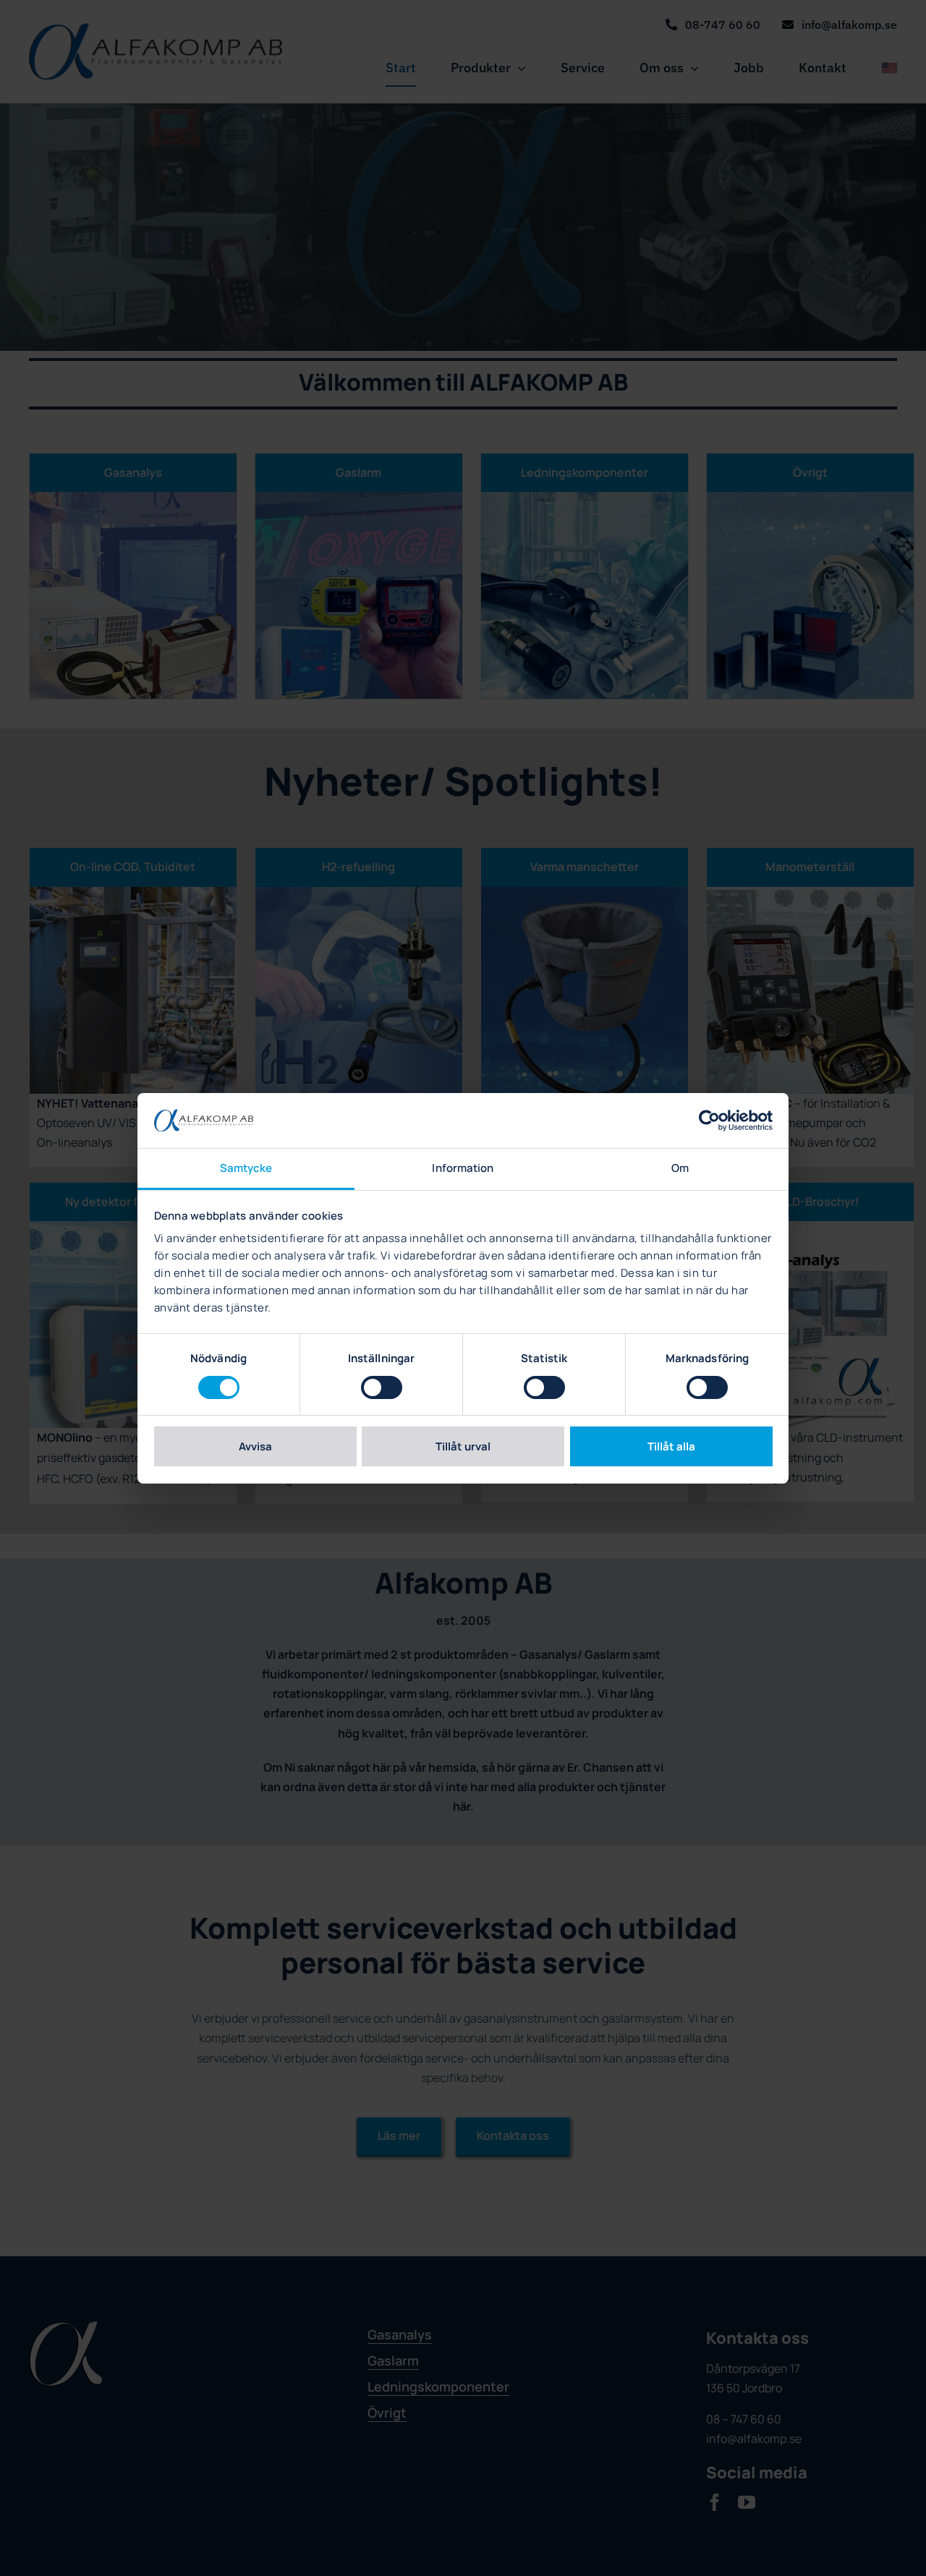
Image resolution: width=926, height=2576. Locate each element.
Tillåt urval (463, 1446)
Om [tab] (680, 1168)
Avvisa (255, 1446)
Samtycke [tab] (246, 1168)
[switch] (382, 1387)
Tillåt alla (671, 1446)
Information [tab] (463, 1168)
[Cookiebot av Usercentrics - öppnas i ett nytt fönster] (709, 1121)
